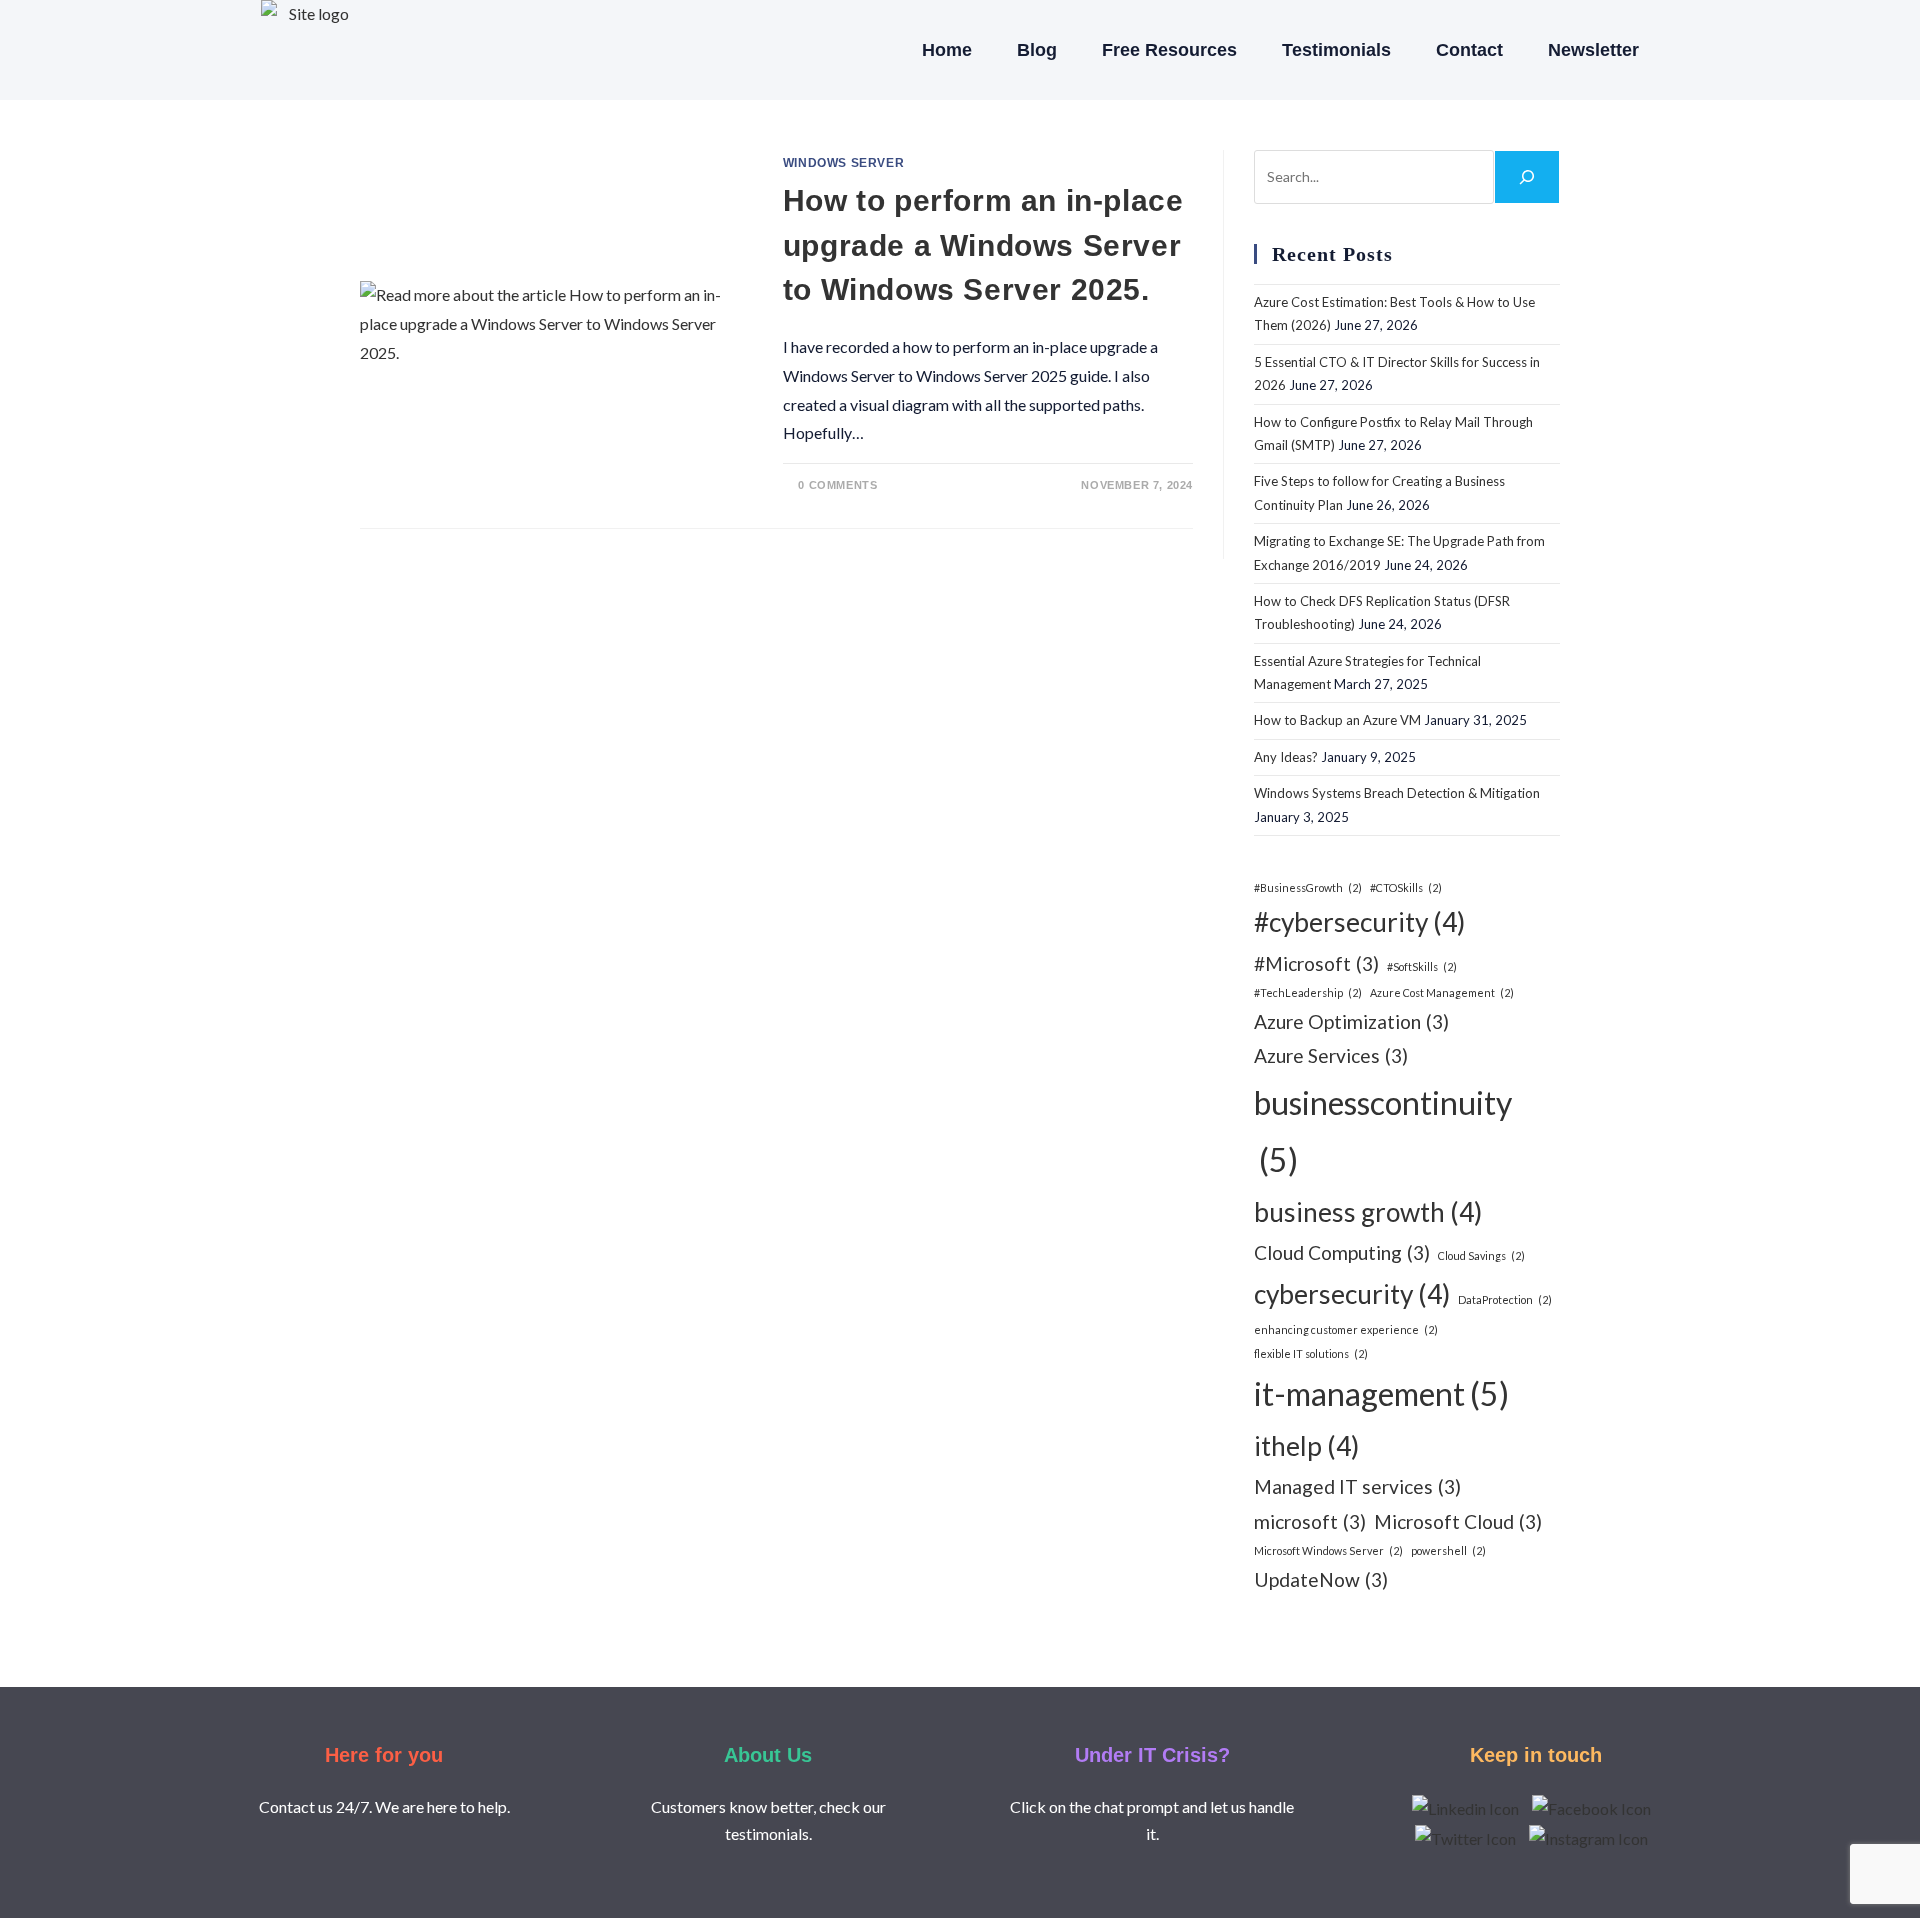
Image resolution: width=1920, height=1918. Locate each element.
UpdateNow (1321, 1579)
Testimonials (1336, 50)
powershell (1448, 1550)
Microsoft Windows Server (1328, 1550)
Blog (1037, 50)
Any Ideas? (1286, 757)
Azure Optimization (1351, 1021)
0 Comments (837, 485)
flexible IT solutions (1311, 1353)
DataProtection (1505, 1299)
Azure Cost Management (1442, 992)
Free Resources (1169, 50)
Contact (1469, 50)
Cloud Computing (1342, 1252)
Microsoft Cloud (1458, 1521)
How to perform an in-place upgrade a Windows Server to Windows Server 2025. (983, 244)
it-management (1381, 1393)
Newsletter (1593, 50)
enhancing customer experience (1346, 1329)
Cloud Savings (1481, 1255)
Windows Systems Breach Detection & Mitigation (1397, 793)
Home (947, 50)
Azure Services (1331, 1055)
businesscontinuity (1383, 1131)
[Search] (1527, 177)
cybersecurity (1352, 1294)
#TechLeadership (1308, 992)
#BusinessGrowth (1308, 887)
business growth (1368, 1212)
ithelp (1306, 1446)
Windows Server (843, 163)
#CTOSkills (1406, 887)
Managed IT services (1357, 1486)
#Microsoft (1316, 963)
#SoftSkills (1422, 966)
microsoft (1310, 1521)
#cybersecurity (1359, 922)
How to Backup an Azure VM (1337, 720)
